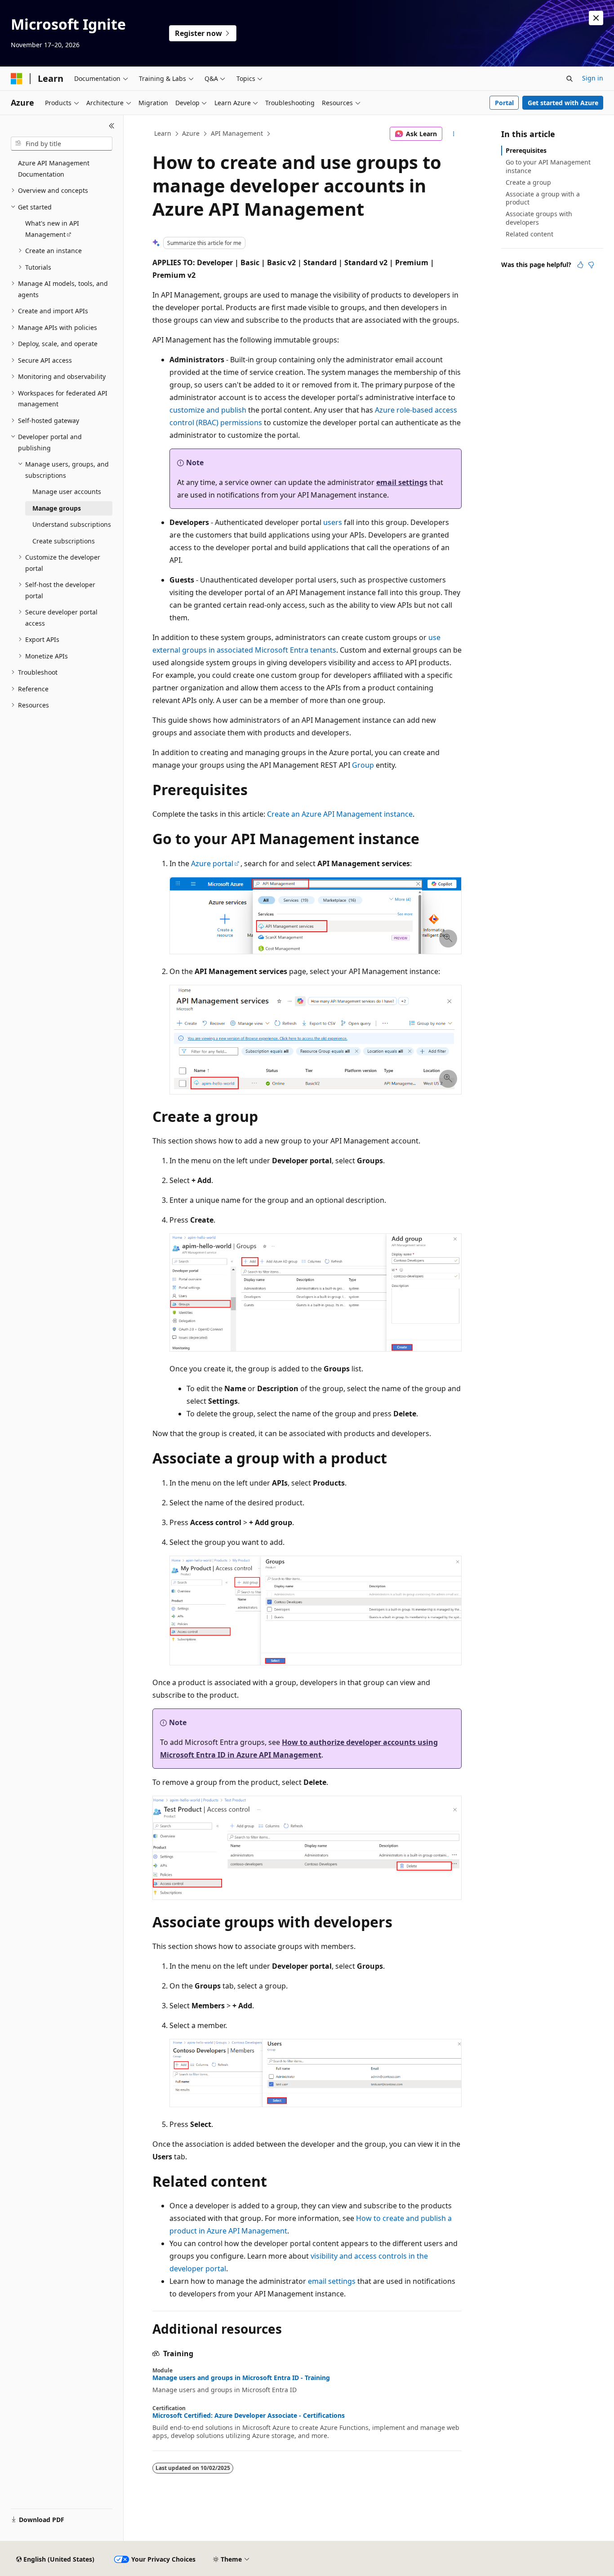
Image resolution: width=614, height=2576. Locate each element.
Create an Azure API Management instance (340, 814)
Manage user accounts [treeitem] (67, 492)
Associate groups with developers (539, 218)
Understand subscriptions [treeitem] (72, 524)
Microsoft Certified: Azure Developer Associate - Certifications (249, 2416)
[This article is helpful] (580, 265)
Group (363, 765)
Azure (191, 133)
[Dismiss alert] (596, 18)
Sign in (593, 78)
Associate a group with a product (543, 198)
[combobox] (62, 144)
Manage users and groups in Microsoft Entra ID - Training (241, 2378)
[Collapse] (112, 126)
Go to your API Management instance (548, 166)
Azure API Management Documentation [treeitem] (54, 169)
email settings (402, 482)
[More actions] (454, 134)
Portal (504, 103)
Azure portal (212, 863)
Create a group (528, 182)
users (333, 522)
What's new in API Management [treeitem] (52, 229)
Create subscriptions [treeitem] (64, 541)
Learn (163, 133)
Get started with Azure (563, 103)
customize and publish (208, 410)
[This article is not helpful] (591, 265)
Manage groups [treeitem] (57, 508)
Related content (529, 234)
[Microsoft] (17, 79)
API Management (237, 133)
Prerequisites (526, 150)
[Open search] (570, 79)
